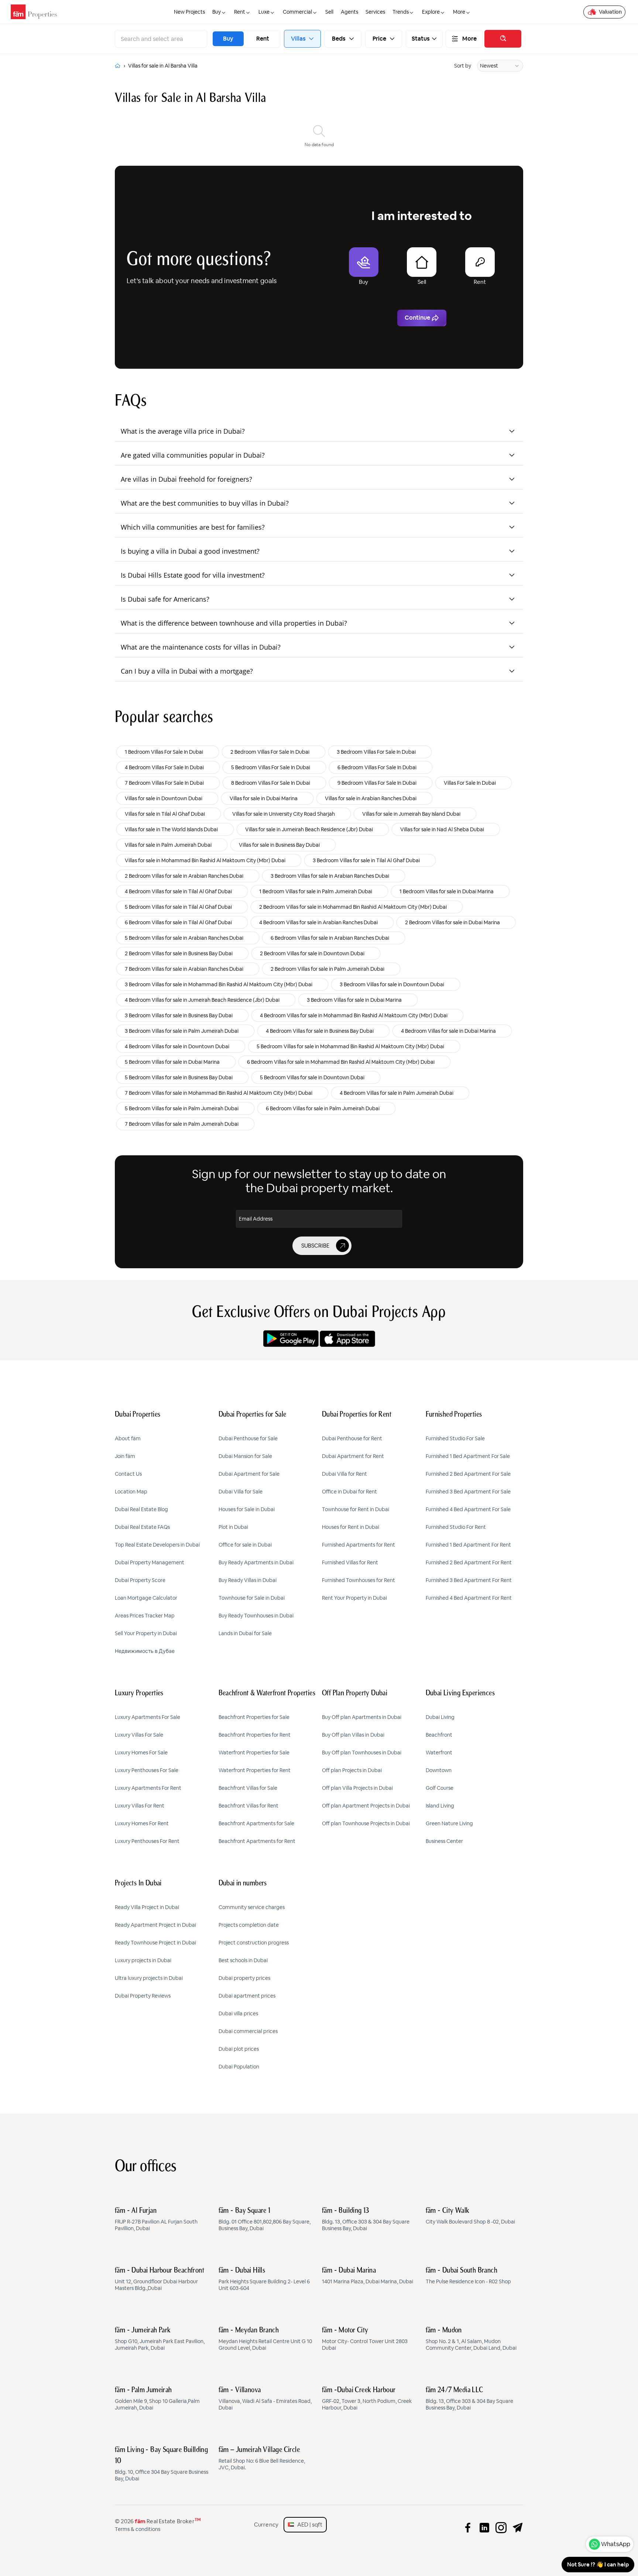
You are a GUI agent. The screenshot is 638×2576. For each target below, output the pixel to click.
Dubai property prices (244, 1978)
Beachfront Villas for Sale (248, 1788)
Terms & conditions (138, 2529)
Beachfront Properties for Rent (255, 1735)
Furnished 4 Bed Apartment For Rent (469, 1598)
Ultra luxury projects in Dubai (149, 1978)
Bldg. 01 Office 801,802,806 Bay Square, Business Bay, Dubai (265, 2219)
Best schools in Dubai (243, 1960)
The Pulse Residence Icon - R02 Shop (468, 2276)
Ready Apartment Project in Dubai (155, 1925)
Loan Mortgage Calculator (146, 1598)
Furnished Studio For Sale (455, 1438)
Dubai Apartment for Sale (249, 1474)
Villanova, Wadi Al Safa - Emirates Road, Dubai (265, 2399)
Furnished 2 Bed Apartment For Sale (468, 1474)
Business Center (444, 1841)
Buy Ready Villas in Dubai (248, 1580)
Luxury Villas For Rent (140, 1806)
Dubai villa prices (238, 2013)
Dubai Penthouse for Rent (352, 1438)
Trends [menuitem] (401, 12)
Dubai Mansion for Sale (245, 1456)
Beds (339, 39)
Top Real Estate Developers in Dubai (157, 1545)
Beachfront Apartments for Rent (257, 1841)
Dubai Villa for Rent (344, 1474)
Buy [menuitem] (217, 12)
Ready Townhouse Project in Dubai (155, 1943)
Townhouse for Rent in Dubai (356, 1509)
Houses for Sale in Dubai (247, 1509)
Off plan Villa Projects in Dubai (357, 1788)
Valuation (610, 12)
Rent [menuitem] (240, 12)
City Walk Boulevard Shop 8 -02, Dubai (470, 2216)
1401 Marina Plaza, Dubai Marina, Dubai (368, 2276)
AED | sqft (308, 2525)
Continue (417, 318)
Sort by (463, 66)
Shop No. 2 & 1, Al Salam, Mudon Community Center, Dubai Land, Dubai (471, 2339)
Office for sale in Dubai (245, 1545)
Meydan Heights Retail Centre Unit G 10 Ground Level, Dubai (265, 2339)
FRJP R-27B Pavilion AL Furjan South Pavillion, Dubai (156, 2219)
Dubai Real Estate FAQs (142, 1527)
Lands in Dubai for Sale (245, 1633)
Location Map (131, 1492)
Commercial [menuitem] (297, 12)
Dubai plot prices (239, 2049)
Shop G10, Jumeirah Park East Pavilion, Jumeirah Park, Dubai (160, 2339)
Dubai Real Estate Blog (141, 1509)
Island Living (440, 1806)
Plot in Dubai (233, 1527)
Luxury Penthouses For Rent (147, 1841)
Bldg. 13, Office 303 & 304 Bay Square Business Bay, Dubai (366, 2219)
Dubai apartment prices (247, 1996)
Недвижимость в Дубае (145, 1651)
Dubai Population (239, 2067)
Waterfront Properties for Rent (255, 1770)
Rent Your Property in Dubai (354, 1598)
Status (421, 39)
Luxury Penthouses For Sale (147, 1770)
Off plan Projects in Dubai (352, 1770)
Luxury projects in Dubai (143, 1960)
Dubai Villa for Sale (241, 1492)
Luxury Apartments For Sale (148, 1717)
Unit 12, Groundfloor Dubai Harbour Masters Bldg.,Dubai (159, 2279)
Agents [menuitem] (349, 12)
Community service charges (252, 1907)
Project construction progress (254, 1943)
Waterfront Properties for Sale (254, 1753)
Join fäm (125, 1456)
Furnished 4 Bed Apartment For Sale (468, 1509)
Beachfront (439, 1735)
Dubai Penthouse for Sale (248, 1438)
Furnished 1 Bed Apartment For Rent (468, 1545)
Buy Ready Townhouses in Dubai (256, 1616)
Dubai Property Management (150, 1562)
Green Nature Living (449, 1823)
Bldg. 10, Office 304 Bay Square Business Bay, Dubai (162, 2464)
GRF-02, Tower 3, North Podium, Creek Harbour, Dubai (367, 2399)
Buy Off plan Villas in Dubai (353, 1735)
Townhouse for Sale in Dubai (252, 1598)
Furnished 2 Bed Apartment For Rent (469, 1562)
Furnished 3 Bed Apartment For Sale (468, 1492)
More (470, 39)
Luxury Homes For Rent (142, 1823)
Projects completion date (249, 1925)
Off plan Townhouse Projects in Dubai (366, 1823)
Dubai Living (440, 1717)
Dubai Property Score (140, 1580)
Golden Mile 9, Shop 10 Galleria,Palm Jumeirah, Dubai (157, 2399)
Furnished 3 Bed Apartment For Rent (469, 1580)
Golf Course (440, 1788)
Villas (299, 39)
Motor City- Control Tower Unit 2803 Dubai (365, 2339)
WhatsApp (616, 2544)
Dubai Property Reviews (143, 1996)
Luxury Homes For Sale (141, 1753)
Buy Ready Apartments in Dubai (256, 1562)
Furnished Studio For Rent (456, 1527)
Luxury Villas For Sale (139, 1735)
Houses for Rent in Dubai (351, 1527)
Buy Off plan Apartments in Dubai (362, 1717)
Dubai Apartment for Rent (353, 1456)
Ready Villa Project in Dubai (147, 1907)
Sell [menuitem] (329, 12)
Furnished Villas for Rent (350, 1562)
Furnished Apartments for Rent (359, 1545)
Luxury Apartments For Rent (148, 1788)
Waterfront (439, 1753)
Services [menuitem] (375, 12)
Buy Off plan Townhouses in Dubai (362, 1753)
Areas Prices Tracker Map (145, 1616)
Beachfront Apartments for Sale (256, 1823)
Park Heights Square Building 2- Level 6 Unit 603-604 (264, 2279)
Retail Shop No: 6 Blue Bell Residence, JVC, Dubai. (262, 2459)
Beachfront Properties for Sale (254, 1717)
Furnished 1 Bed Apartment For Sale (468, 1456)
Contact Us (128, 1474)
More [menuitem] (459, 12)
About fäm (128, 1438)
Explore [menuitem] (431, 12)
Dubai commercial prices (248, 2031)
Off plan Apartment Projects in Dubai (366, 1806)
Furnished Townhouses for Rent (359, 1580)
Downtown (439, 1770)
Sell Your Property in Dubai (146, 1633)
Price (380, 39)
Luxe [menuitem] (264, 12)
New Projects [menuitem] (189, 12)
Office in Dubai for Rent (349, 1492)
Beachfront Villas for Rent (248, 1806)
